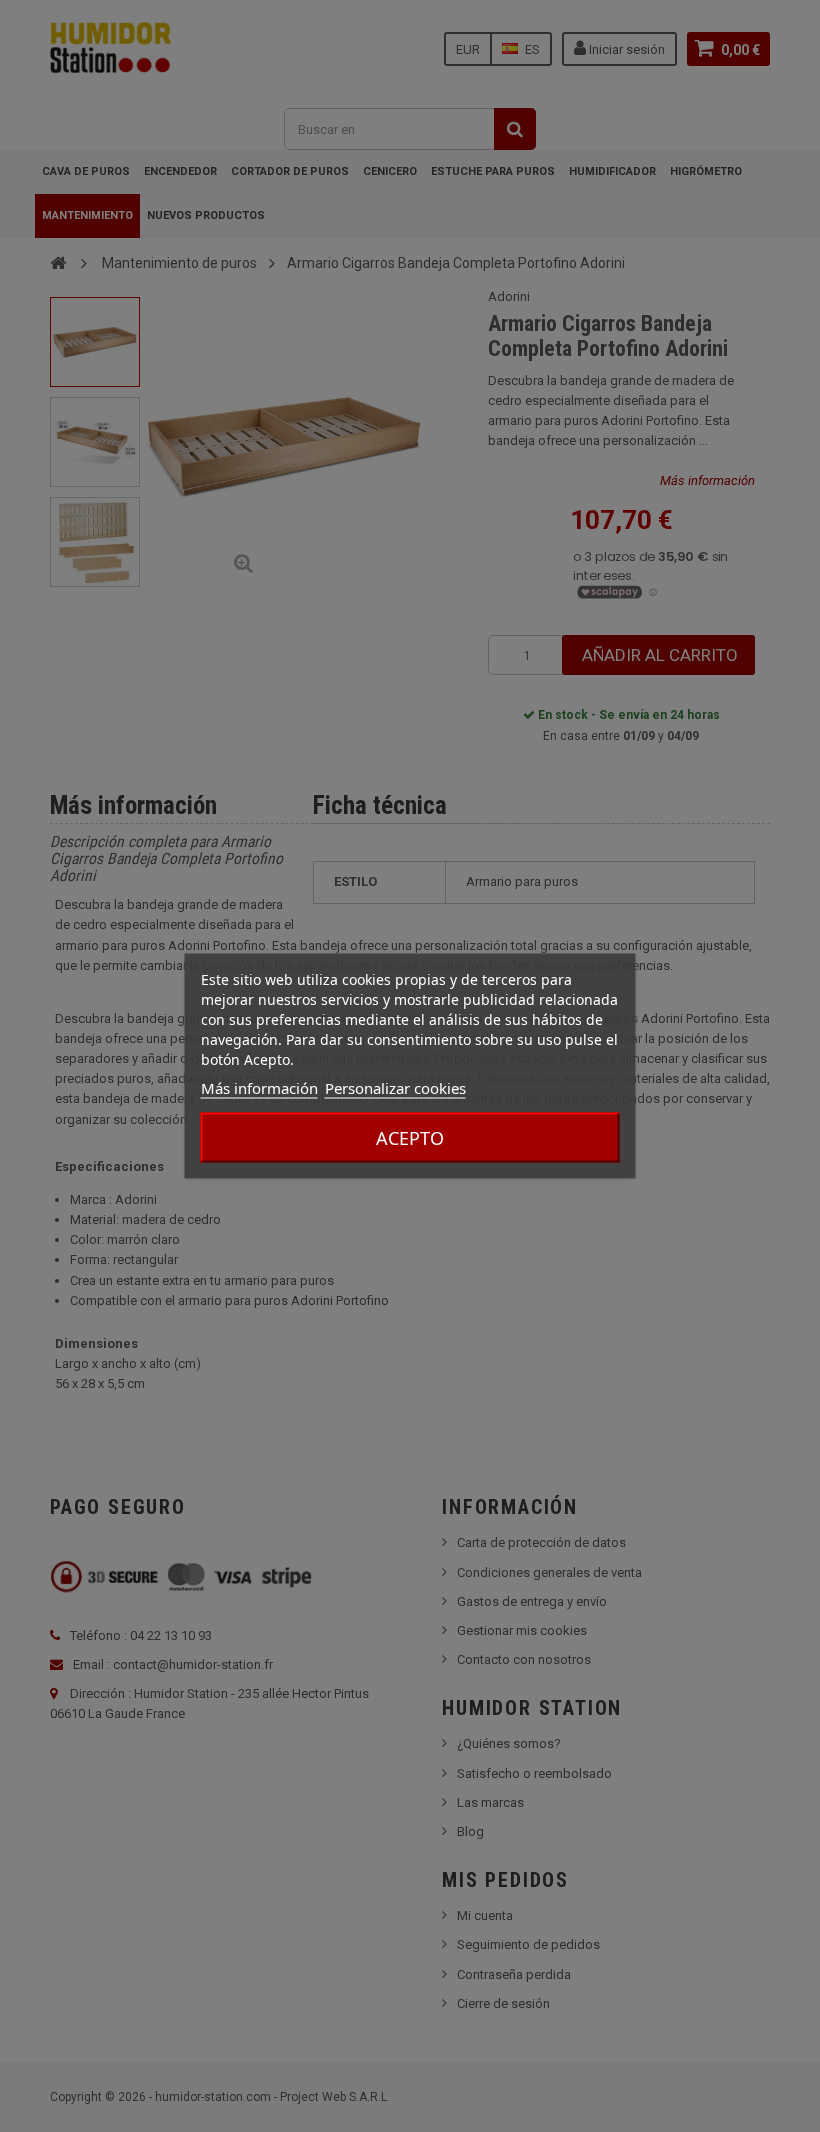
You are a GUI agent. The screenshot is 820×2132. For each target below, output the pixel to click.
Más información (259, 1088)
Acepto (410, 1138)
